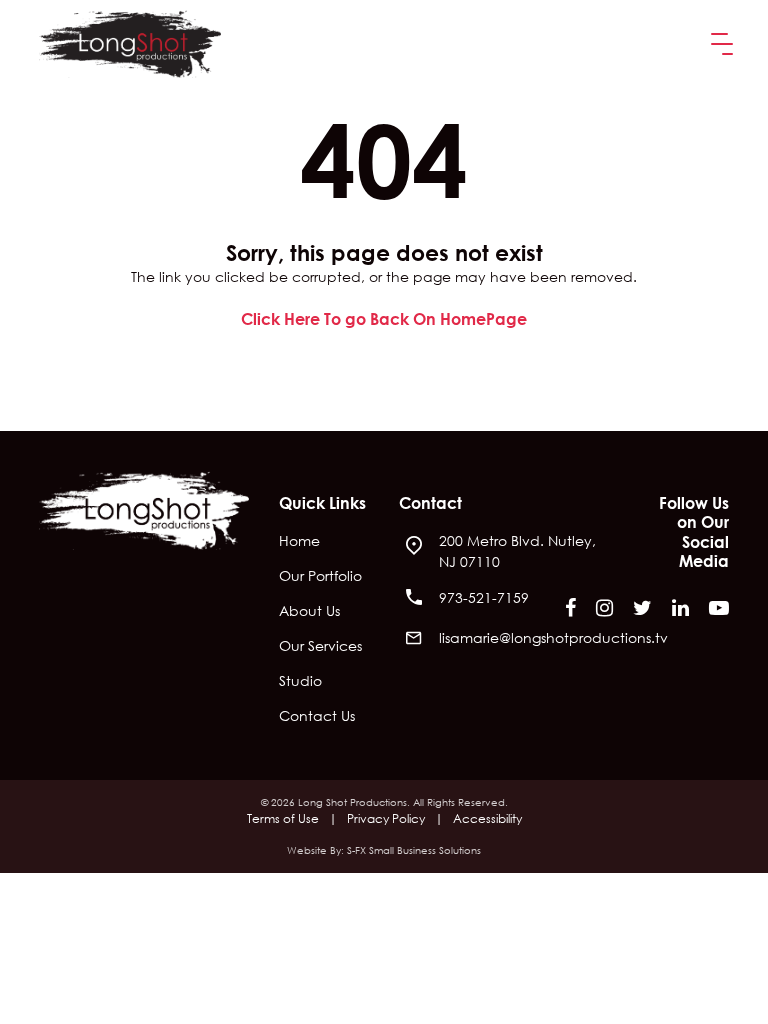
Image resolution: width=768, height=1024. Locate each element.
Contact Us (317, 717)
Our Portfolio (320, 577)
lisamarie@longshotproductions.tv (553, 637)
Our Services (320, 647)
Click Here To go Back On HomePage (384, 318)
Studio (300, 682)
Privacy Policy (386, 818)
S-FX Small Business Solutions (414, 850)
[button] (718, 44)
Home (299, 542)
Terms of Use (283, 818)
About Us (309, 612)
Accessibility (487, 818)
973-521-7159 (484, 597)
